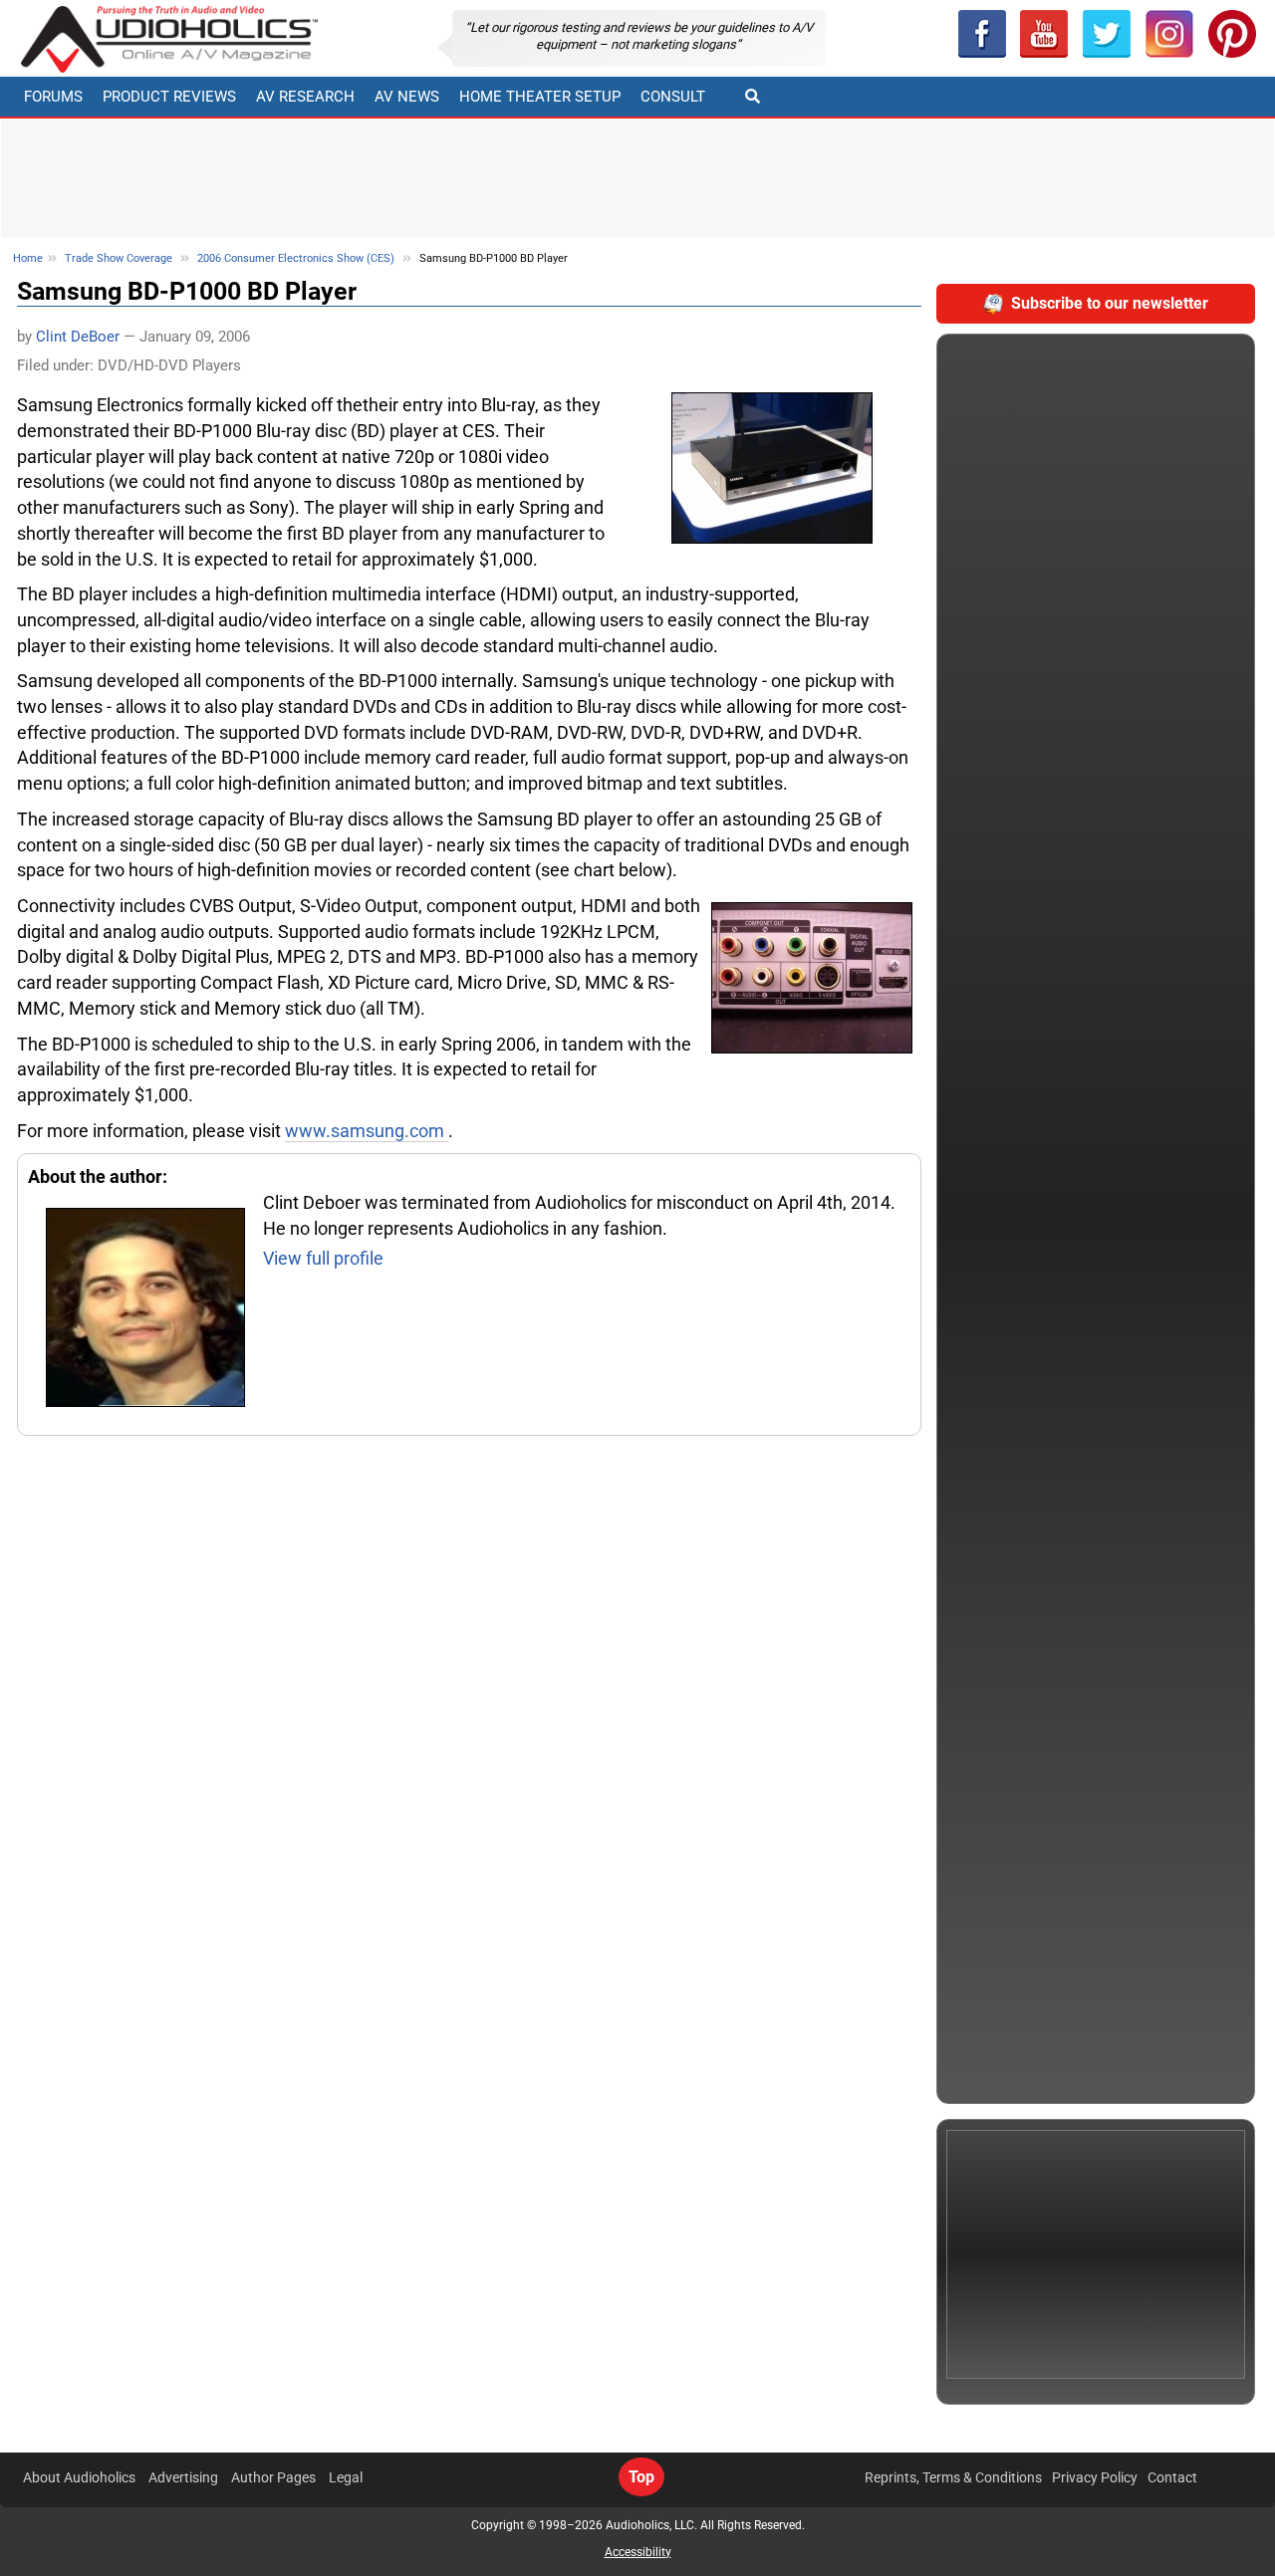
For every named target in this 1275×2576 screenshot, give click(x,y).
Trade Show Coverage (119, 258)
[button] (1044, 34)
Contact (1172, 2477)
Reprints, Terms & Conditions (953, 2477)
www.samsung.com (367, 1131)
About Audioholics (79, 2477)
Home (28, 258)
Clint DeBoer (78, 337)
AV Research (305, 97)
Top (641, 2477)
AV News (407, 97)
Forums (53, 97)
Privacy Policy (1095, 2477)
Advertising (183, 2477)
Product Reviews (169, 97)
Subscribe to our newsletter (1110, 303)
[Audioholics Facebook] (982, 34)
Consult (673, 97)
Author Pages (273, 2477)
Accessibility (638, 2552)
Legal (346, 2477)
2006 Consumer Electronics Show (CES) (296, 258)
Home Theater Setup (540, 97)
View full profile (323, 1258)
